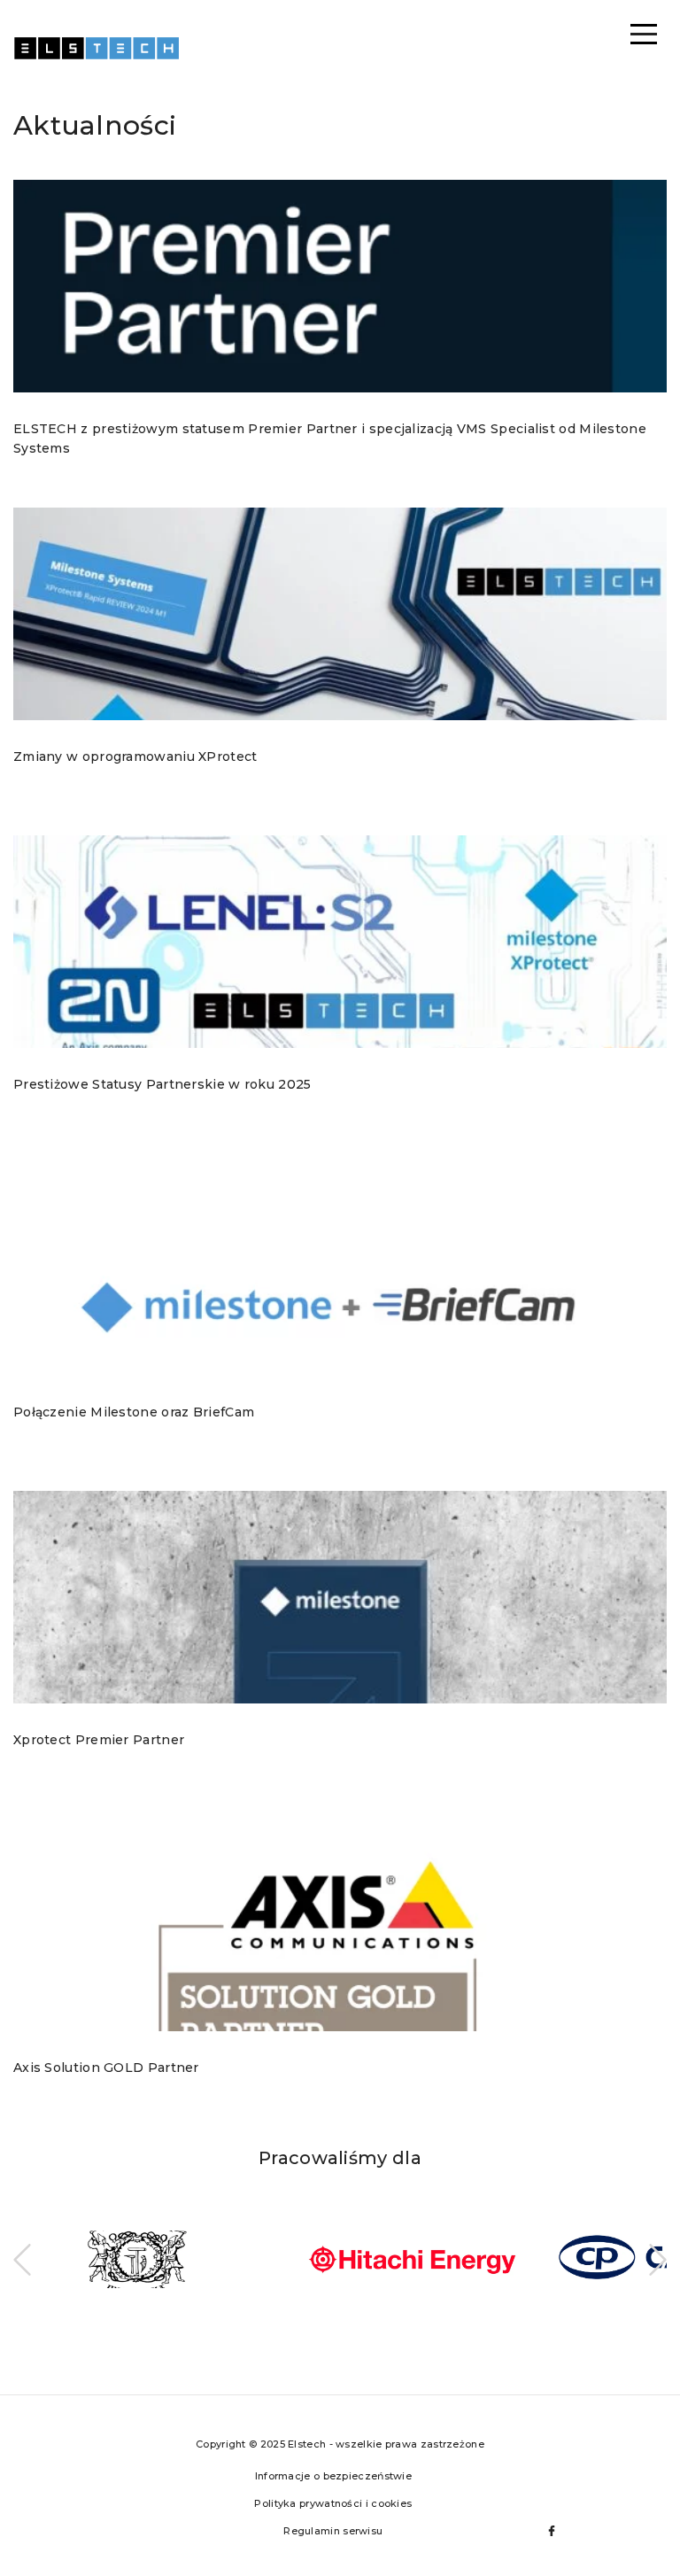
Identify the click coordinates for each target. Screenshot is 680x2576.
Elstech (97, 58)
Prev (22, 2260)
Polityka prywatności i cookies (333, 2503)
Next (658, 2260)
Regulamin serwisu (333, 2531)
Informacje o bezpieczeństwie (333, 2476)
